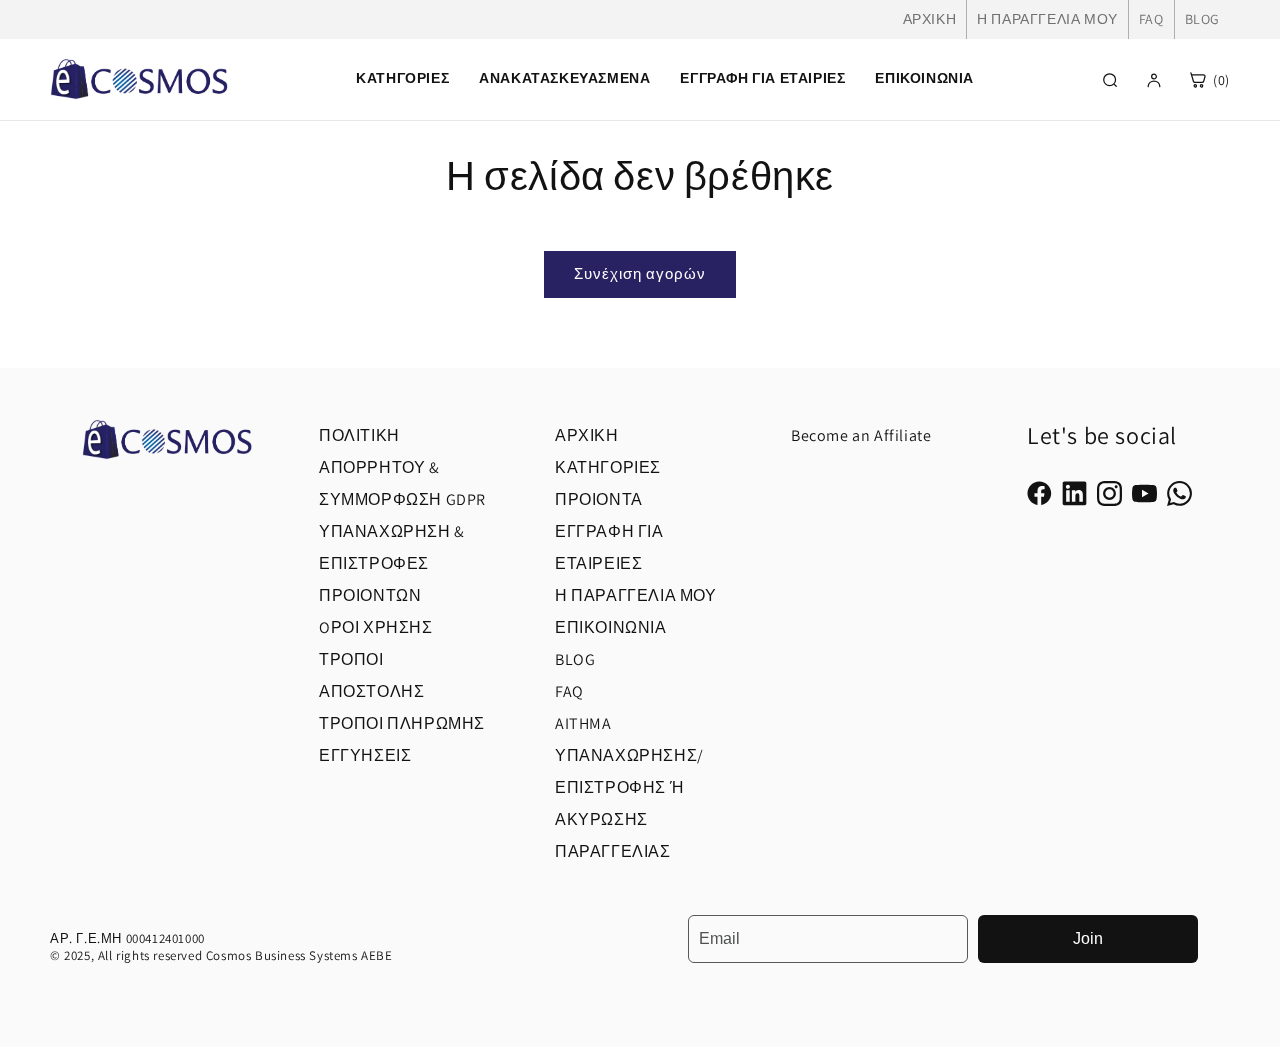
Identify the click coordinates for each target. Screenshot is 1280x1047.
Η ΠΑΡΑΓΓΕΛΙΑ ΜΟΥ (1047, 19)
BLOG (1202, 19)
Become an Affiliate (861, 435)
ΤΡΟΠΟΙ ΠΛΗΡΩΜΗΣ (402, 723)
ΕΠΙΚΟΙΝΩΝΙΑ (924, 78)
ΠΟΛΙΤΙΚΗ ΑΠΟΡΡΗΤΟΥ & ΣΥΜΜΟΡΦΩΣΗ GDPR (402, 467)
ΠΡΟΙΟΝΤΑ (599, 499)
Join (1088, 938)
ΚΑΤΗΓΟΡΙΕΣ (608, 467)
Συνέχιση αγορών (640, 273)
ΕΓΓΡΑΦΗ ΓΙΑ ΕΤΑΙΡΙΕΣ (762, 78)
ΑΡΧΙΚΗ (930, 19)
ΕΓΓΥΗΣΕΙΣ (365, 755)
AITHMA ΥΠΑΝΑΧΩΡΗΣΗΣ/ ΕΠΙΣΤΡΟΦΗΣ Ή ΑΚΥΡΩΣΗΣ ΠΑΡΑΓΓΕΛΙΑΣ (629, 787)
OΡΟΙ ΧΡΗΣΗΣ (376, 627)
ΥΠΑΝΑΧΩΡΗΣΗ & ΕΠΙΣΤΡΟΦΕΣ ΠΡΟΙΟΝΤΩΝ (392, 563)
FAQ (1151, 19)
